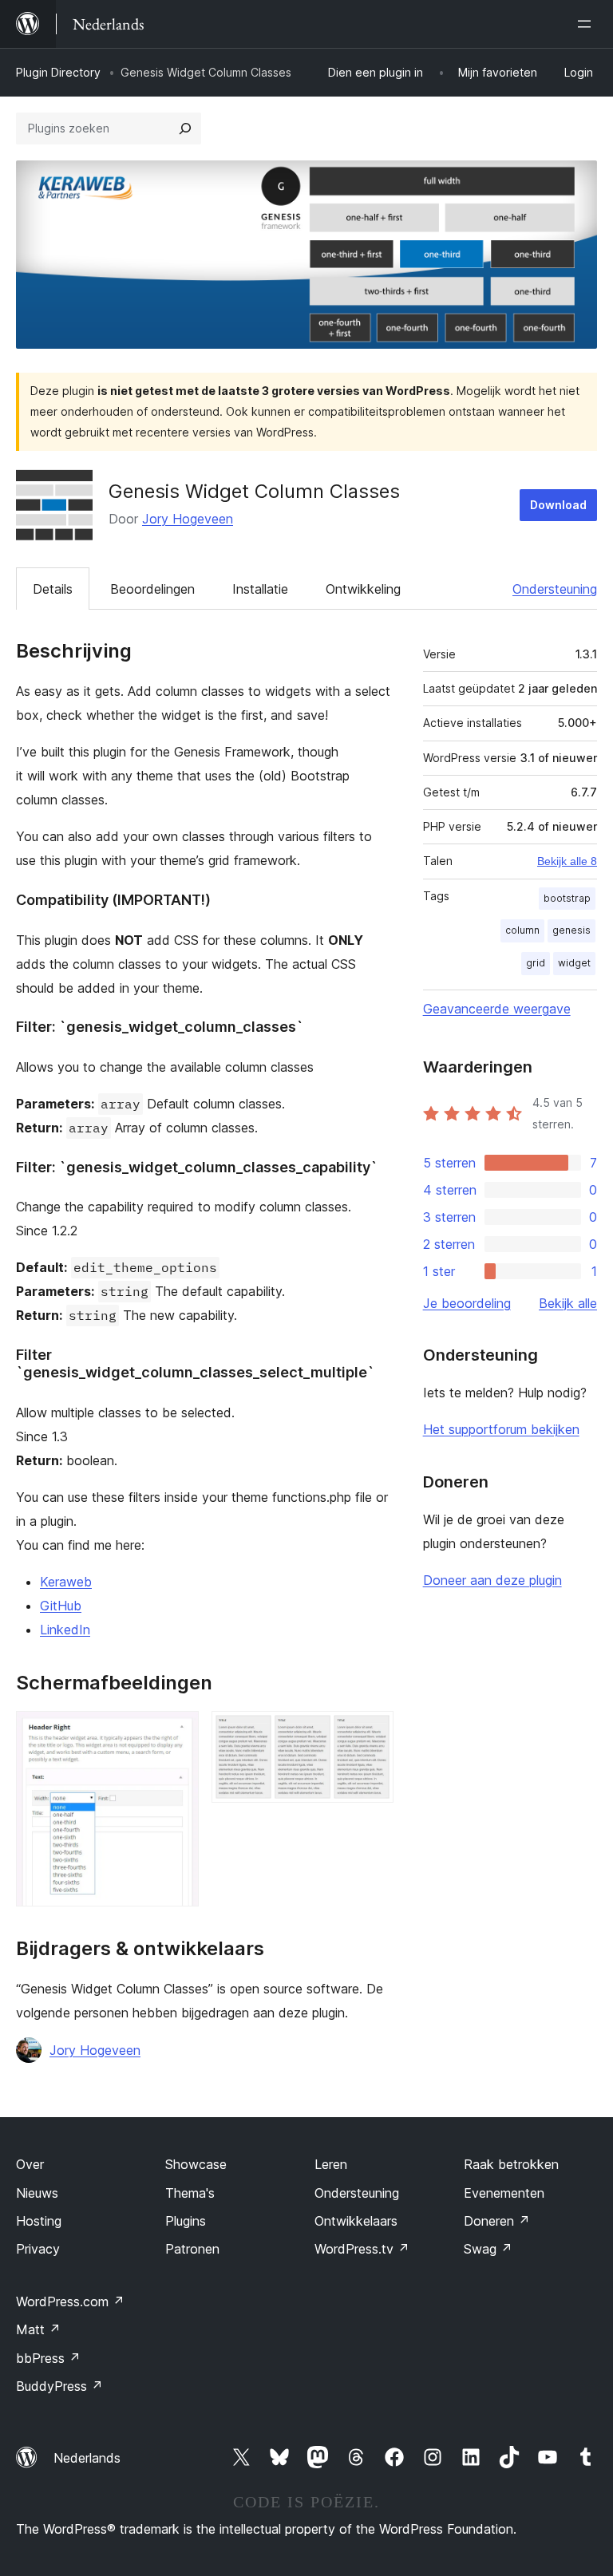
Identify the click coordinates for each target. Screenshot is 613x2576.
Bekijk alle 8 (567, 861)
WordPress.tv (362, 2249)
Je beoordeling (467, 1303)
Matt (38, 2329)
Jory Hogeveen (188, 519)
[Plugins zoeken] (185, 128)
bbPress (48, 2358)
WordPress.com (70, 2301)
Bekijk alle (568, 1303)
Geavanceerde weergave (497, 1009)
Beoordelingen (152, 589)
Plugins (186, 2221)
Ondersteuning (555, 589)
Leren (331, 2164)
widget (574, 963)
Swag (488, 2249)
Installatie (260, 589)
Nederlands (87, 2458)
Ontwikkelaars (356, 2221)
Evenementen (504, 2193)
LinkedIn (65, 1630)
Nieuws (37, 2193)
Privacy (38, 2249)
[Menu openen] (587, 24)
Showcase (196, 2164)
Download (558, 505)
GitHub (61, 1606)
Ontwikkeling (363, 589)
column (522, 930)
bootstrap (567, 898)
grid (536, 963)
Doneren (497, 2221)
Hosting (39, 2221)
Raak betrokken (511, 2164)
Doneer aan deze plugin (492, 1580)
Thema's (190, 2193)
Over (30, 2164)
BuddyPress (59, 2386)
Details (53, 589)
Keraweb (66, 1582)
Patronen (192, 2249)
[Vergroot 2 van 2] (372, 1732)
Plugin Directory (58, 72)
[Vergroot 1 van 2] (177, 1732)
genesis (571, 930)
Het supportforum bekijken (501, 1429)
